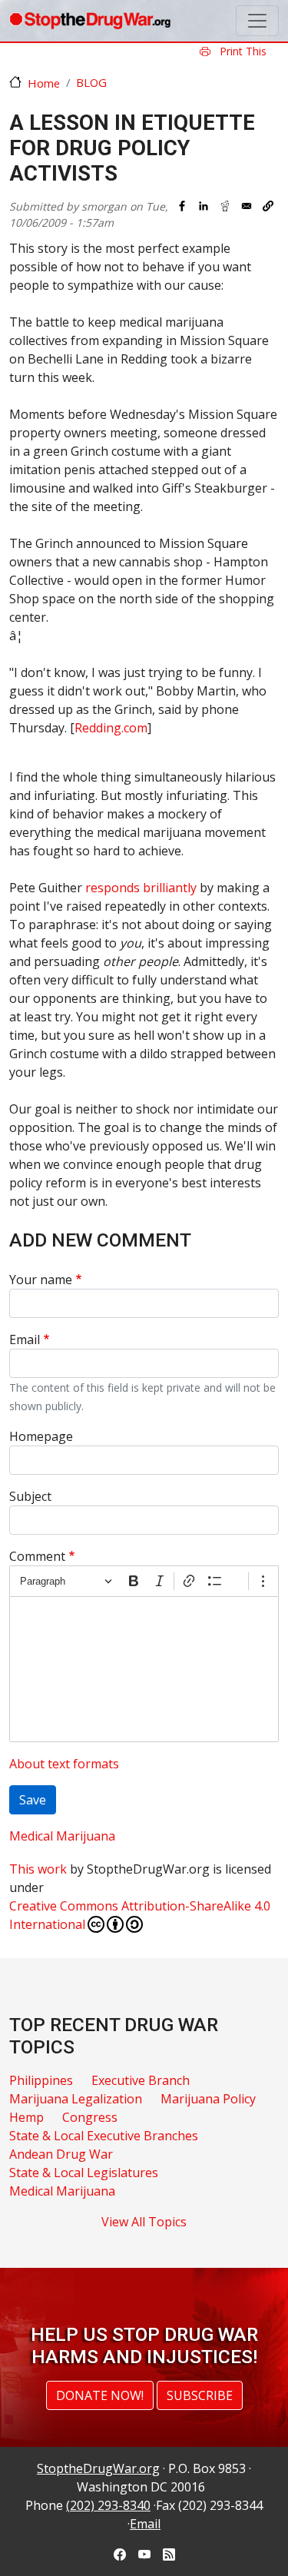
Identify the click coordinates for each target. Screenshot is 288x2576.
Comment (37, 1556)
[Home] (90, 21)
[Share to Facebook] (182, 206)
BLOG (91, 82)
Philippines (41, 2080)
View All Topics (144, 2222)
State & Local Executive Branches (104, 2136)
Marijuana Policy (208, 2099)
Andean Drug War (61, 2154)
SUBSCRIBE (200, 2395)
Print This (242, 51)
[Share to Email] (247, 206)
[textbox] (144, 1669)
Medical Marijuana (62, 1836)
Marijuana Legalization (76, 2099)
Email (25, 1339)
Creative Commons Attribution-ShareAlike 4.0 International (140, 1915)
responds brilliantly (141, 888)
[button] (268, 206)
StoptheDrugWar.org (98, 2468)
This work (38, 1869)
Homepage (41, 1436)
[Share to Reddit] (225, 206)
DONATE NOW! (100, 2395)
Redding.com (111, 728)
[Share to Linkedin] (204, 206)
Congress (90, 2117)
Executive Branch (141, 2080)
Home (44, 83)
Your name (41, 1280)
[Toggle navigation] (257, 21)
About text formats (64, 1764)
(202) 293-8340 (108, 2505)
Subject (30, 1496)
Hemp (26, 2117)
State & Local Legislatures (84, 2173)
